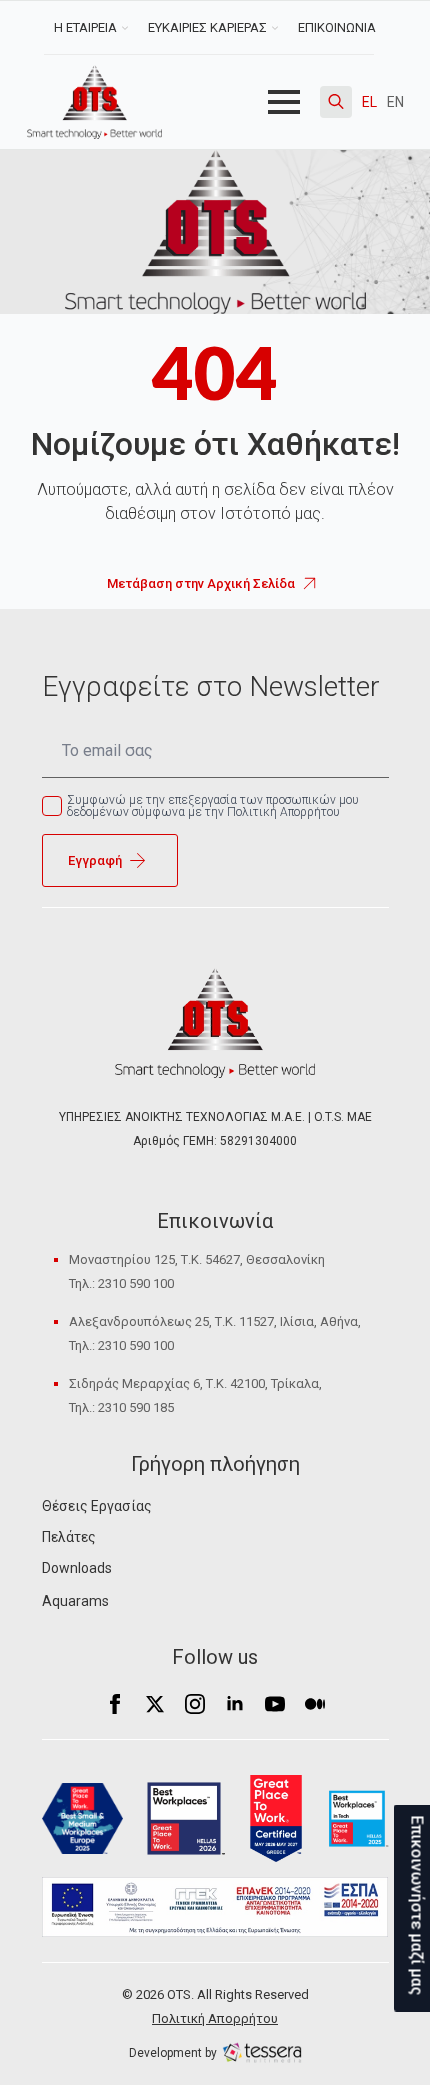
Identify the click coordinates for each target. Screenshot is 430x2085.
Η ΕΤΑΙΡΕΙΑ (85, 27)
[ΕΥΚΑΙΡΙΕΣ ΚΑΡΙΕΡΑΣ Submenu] (277, 27)
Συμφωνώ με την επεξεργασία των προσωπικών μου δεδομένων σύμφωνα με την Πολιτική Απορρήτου (213, 806)
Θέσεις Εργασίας (97, 1506)
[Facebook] (115, 1704)
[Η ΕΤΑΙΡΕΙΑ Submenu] (127, 27)
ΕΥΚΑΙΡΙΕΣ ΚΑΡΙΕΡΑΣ (207, 27)
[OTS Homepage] (94, 102)
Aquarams (75, 1601)
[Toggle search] (336, 102)
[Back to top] (50, 2035)
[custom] (315, 1704)
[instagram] (195, 1704)
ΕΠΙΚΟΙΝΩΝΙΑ (337, 27)
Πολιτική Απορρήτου (215, 2018)
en (395, 102)
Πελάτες (69, 1537)
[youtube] (275, 1704)
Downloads (77, 1568)
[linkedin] (235, 1704)
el (369, 102)
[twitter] (155, 1704)
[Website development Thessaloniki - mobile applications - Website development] (262, 2051)
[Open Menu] (284, 102)
